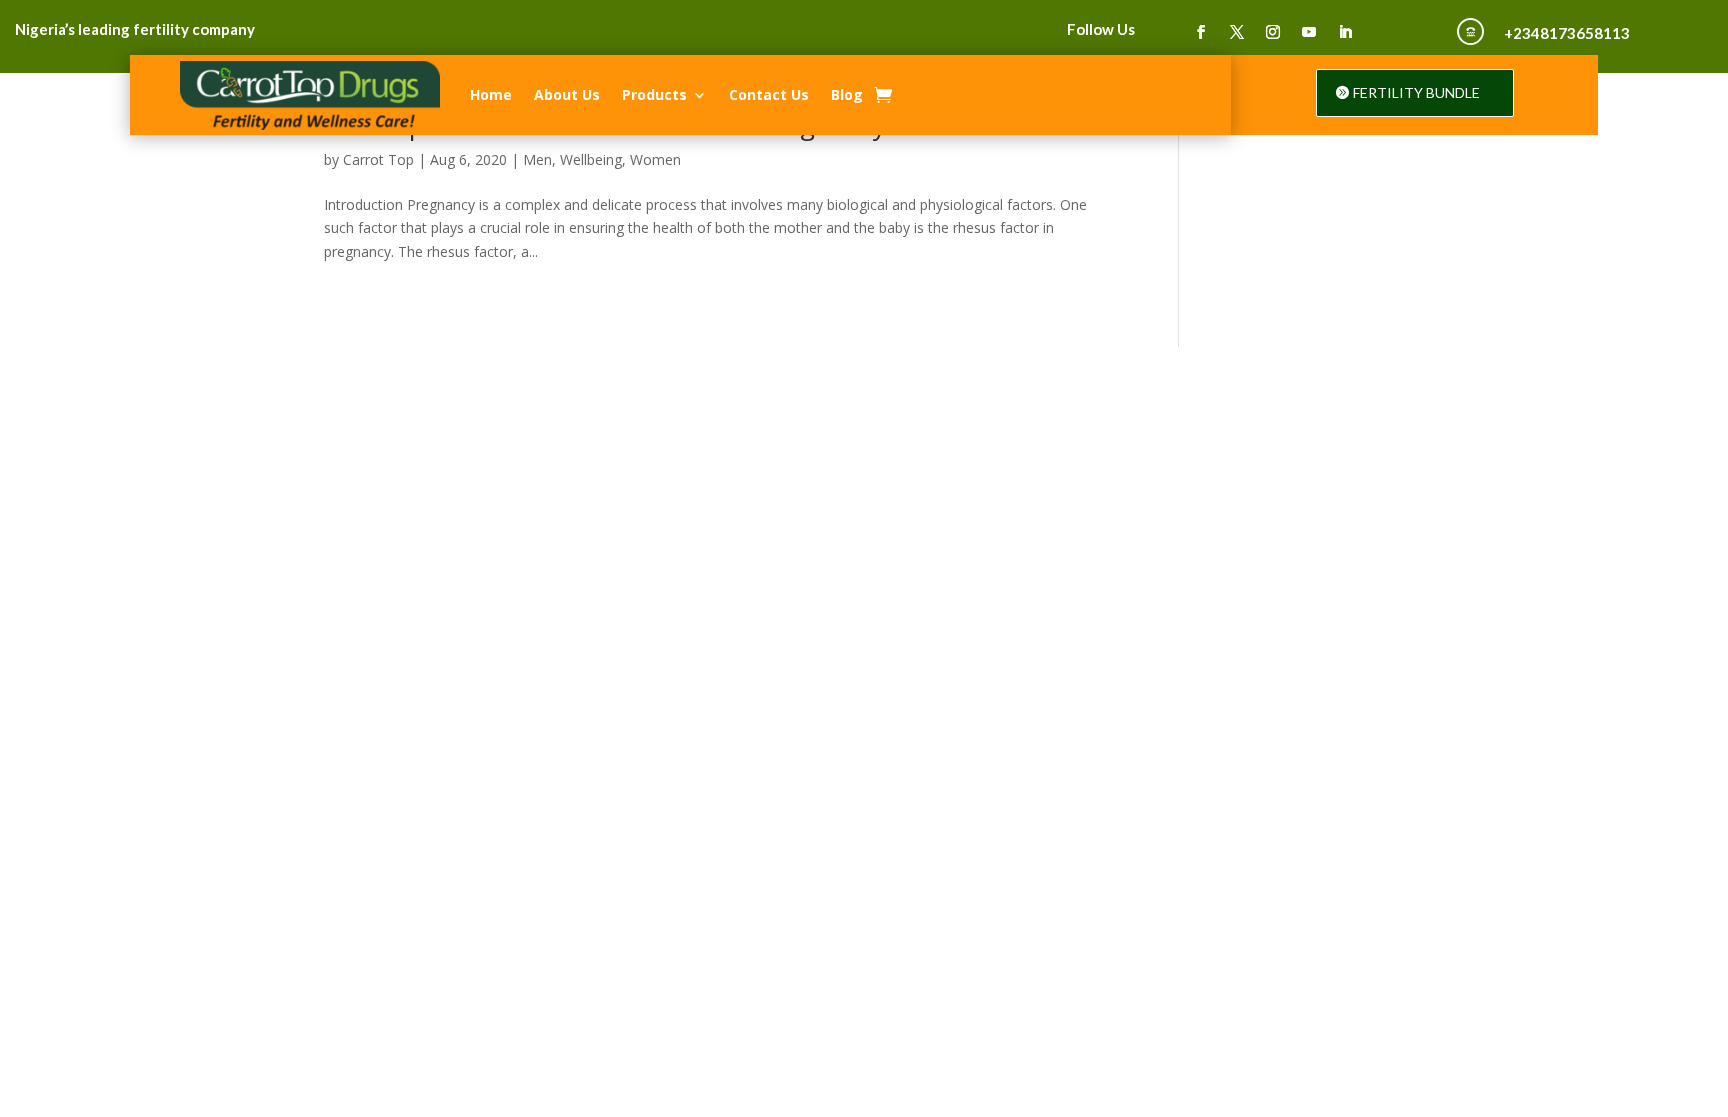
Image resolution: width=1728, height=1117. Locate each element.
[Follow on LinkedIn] (1345, 32)
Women (655, 159)
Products (654, 94)
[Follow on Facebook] (1201, 32)
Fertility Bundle (1416, 92)
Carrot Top (378, 159)
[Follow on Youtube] (1309, 32)
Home (491, 94)
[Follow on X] (1237, 32)
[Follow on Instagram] (1273, 32)
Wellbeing (591, 159)
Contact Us (769, 94)
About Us (567, 94)
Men (537, 159)
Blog (847, 94)
